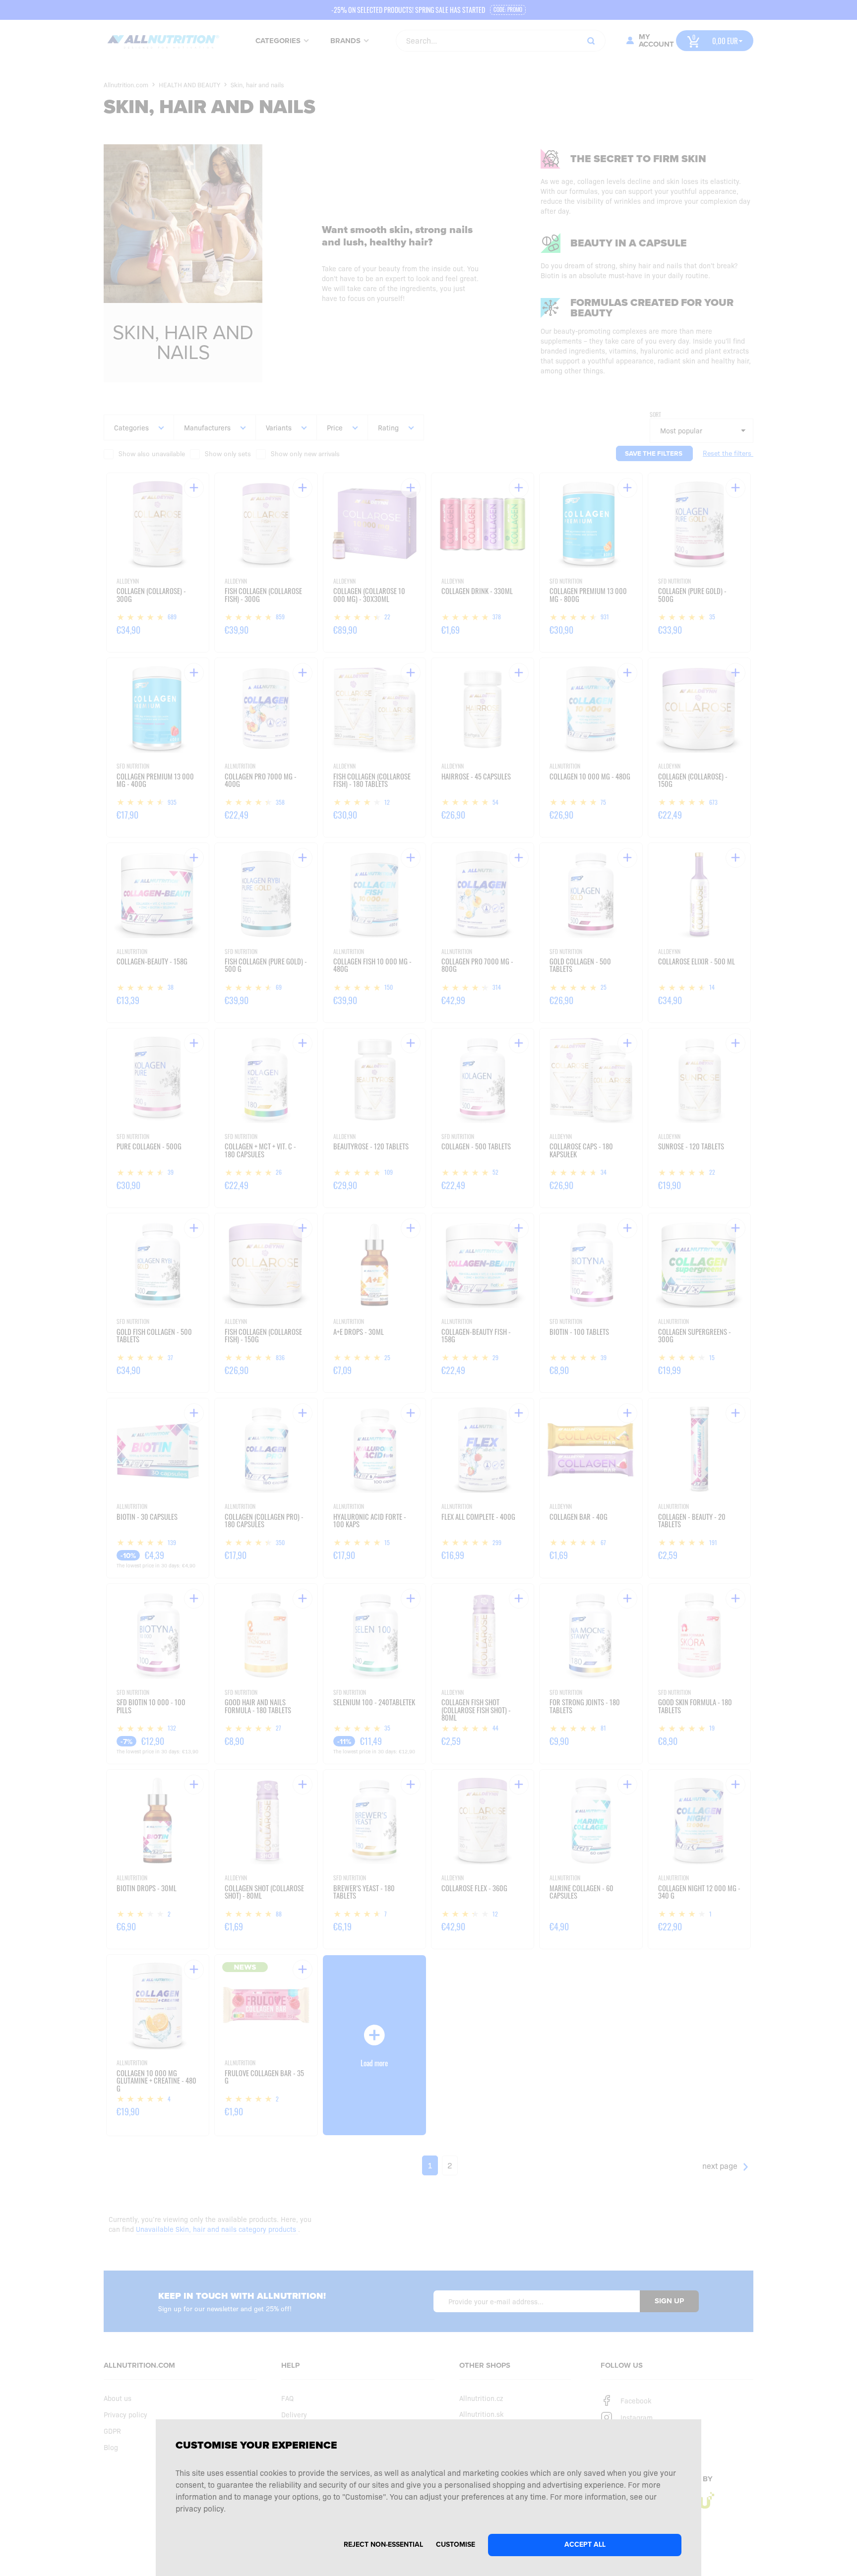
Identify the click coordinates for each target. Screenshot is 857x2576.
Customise (456, 2545)
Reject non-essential (383, 2545)
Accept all (585, 2545)
